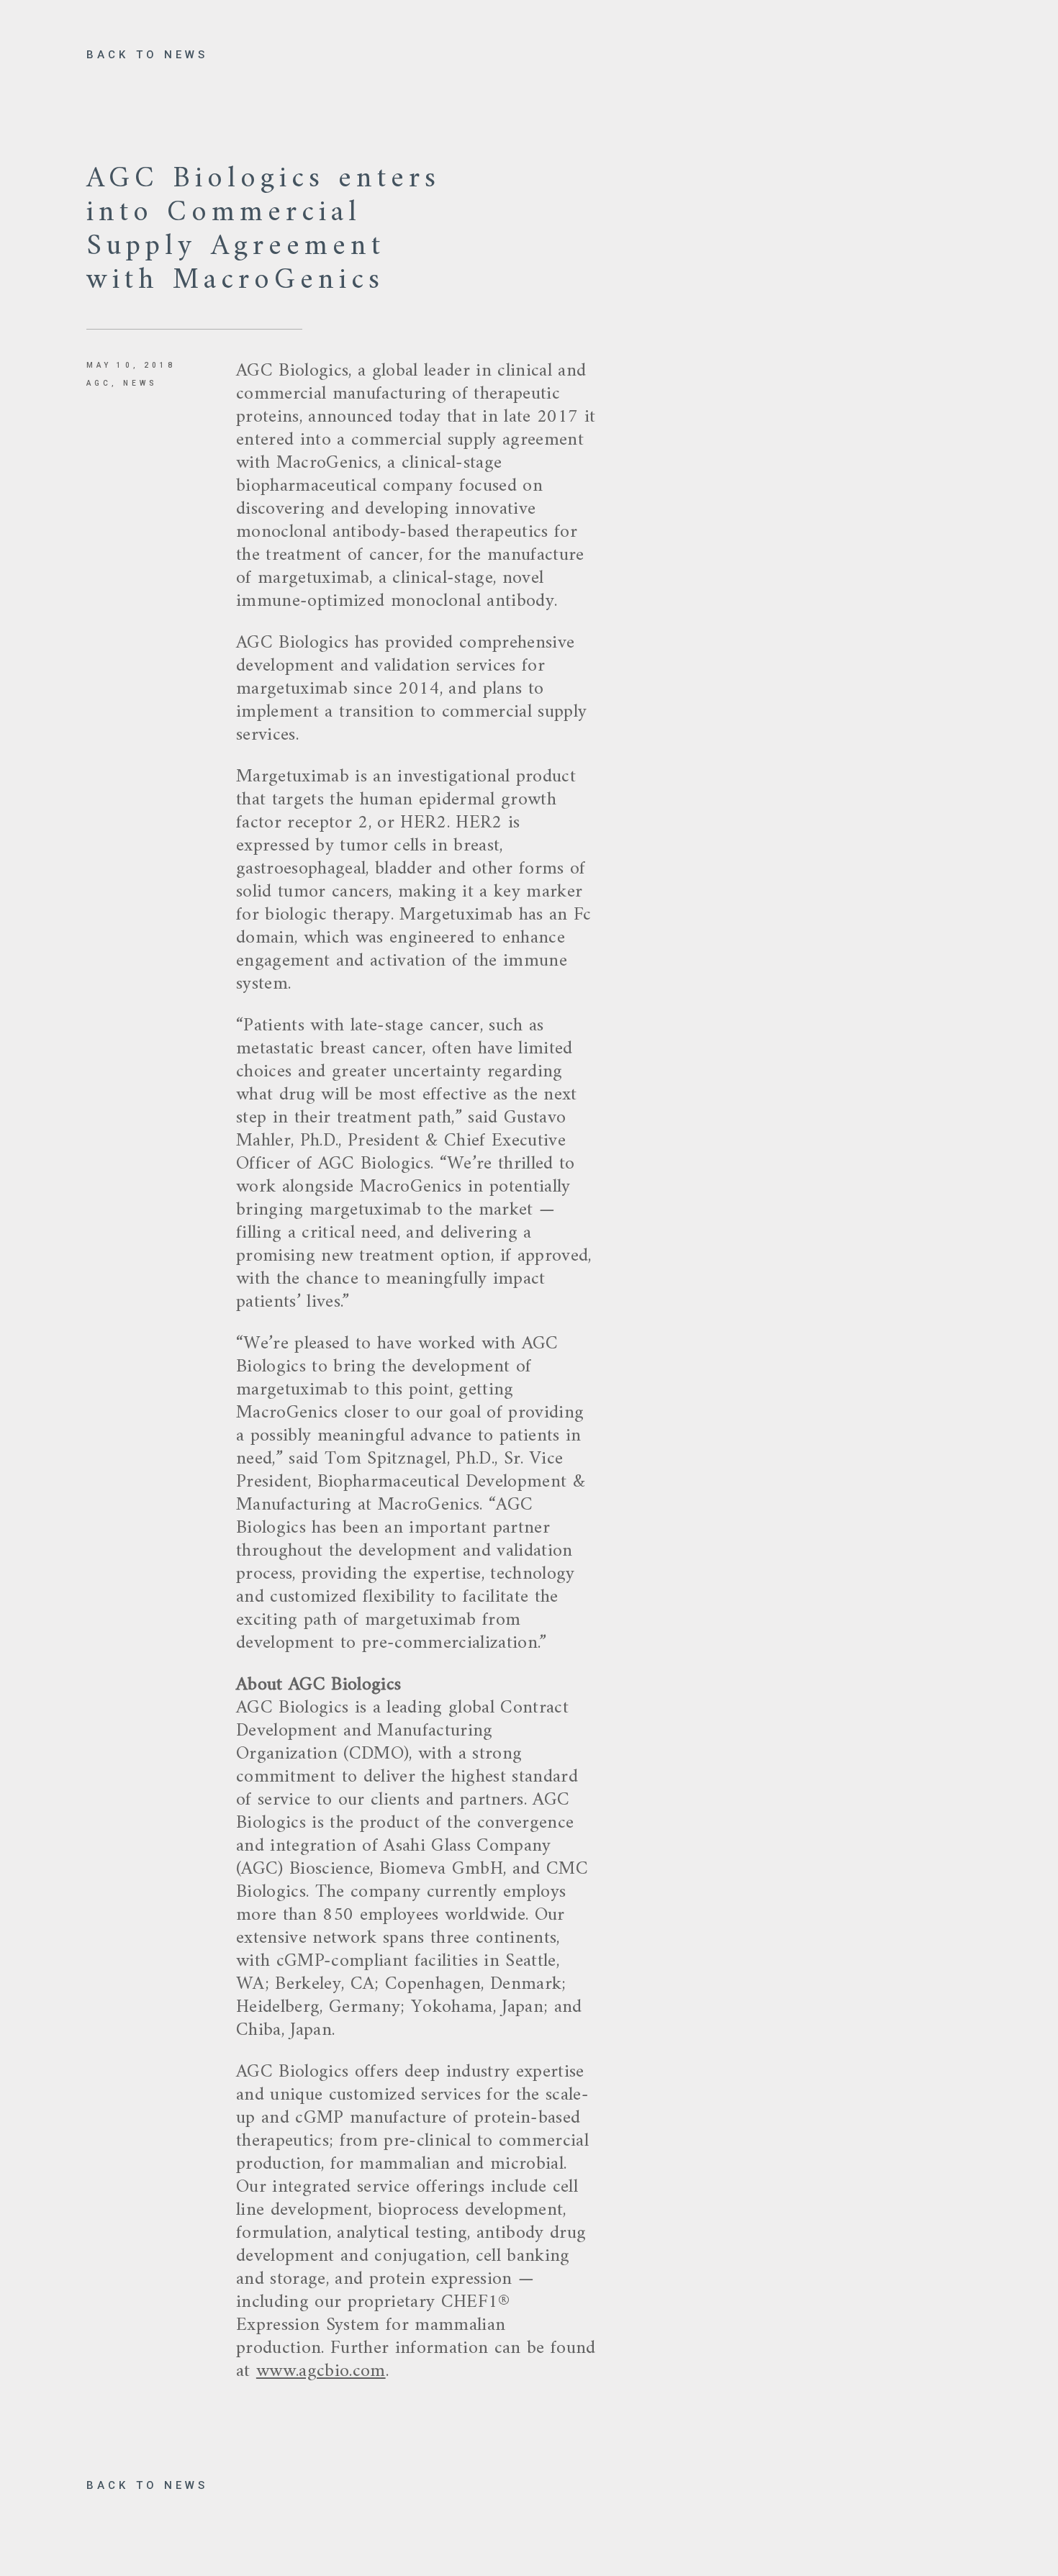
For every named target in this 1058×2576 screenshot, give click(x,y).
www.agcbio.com (321, 2371)
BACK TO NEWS (147, 55)
